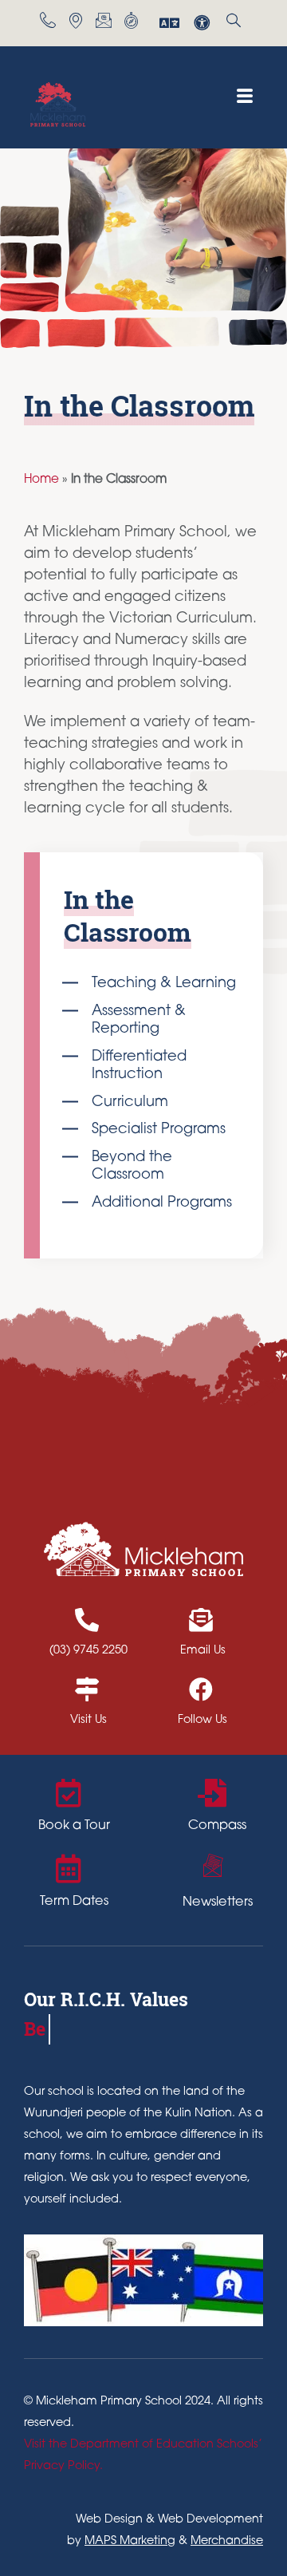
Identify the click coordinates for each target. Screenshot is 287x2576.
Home (41, 480)
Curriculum (130, 1103)
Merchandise (227, 2541)
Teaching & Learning (164, 984)
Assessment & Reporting (139, 1021)
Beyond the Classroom (132, 1167)
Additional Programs (162, 1203)
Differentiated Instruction (139, 1067)
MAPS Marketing (130, 2541)
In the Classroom (128, 916)
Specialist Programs (159, 1130)
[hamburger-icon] (245, 97)
